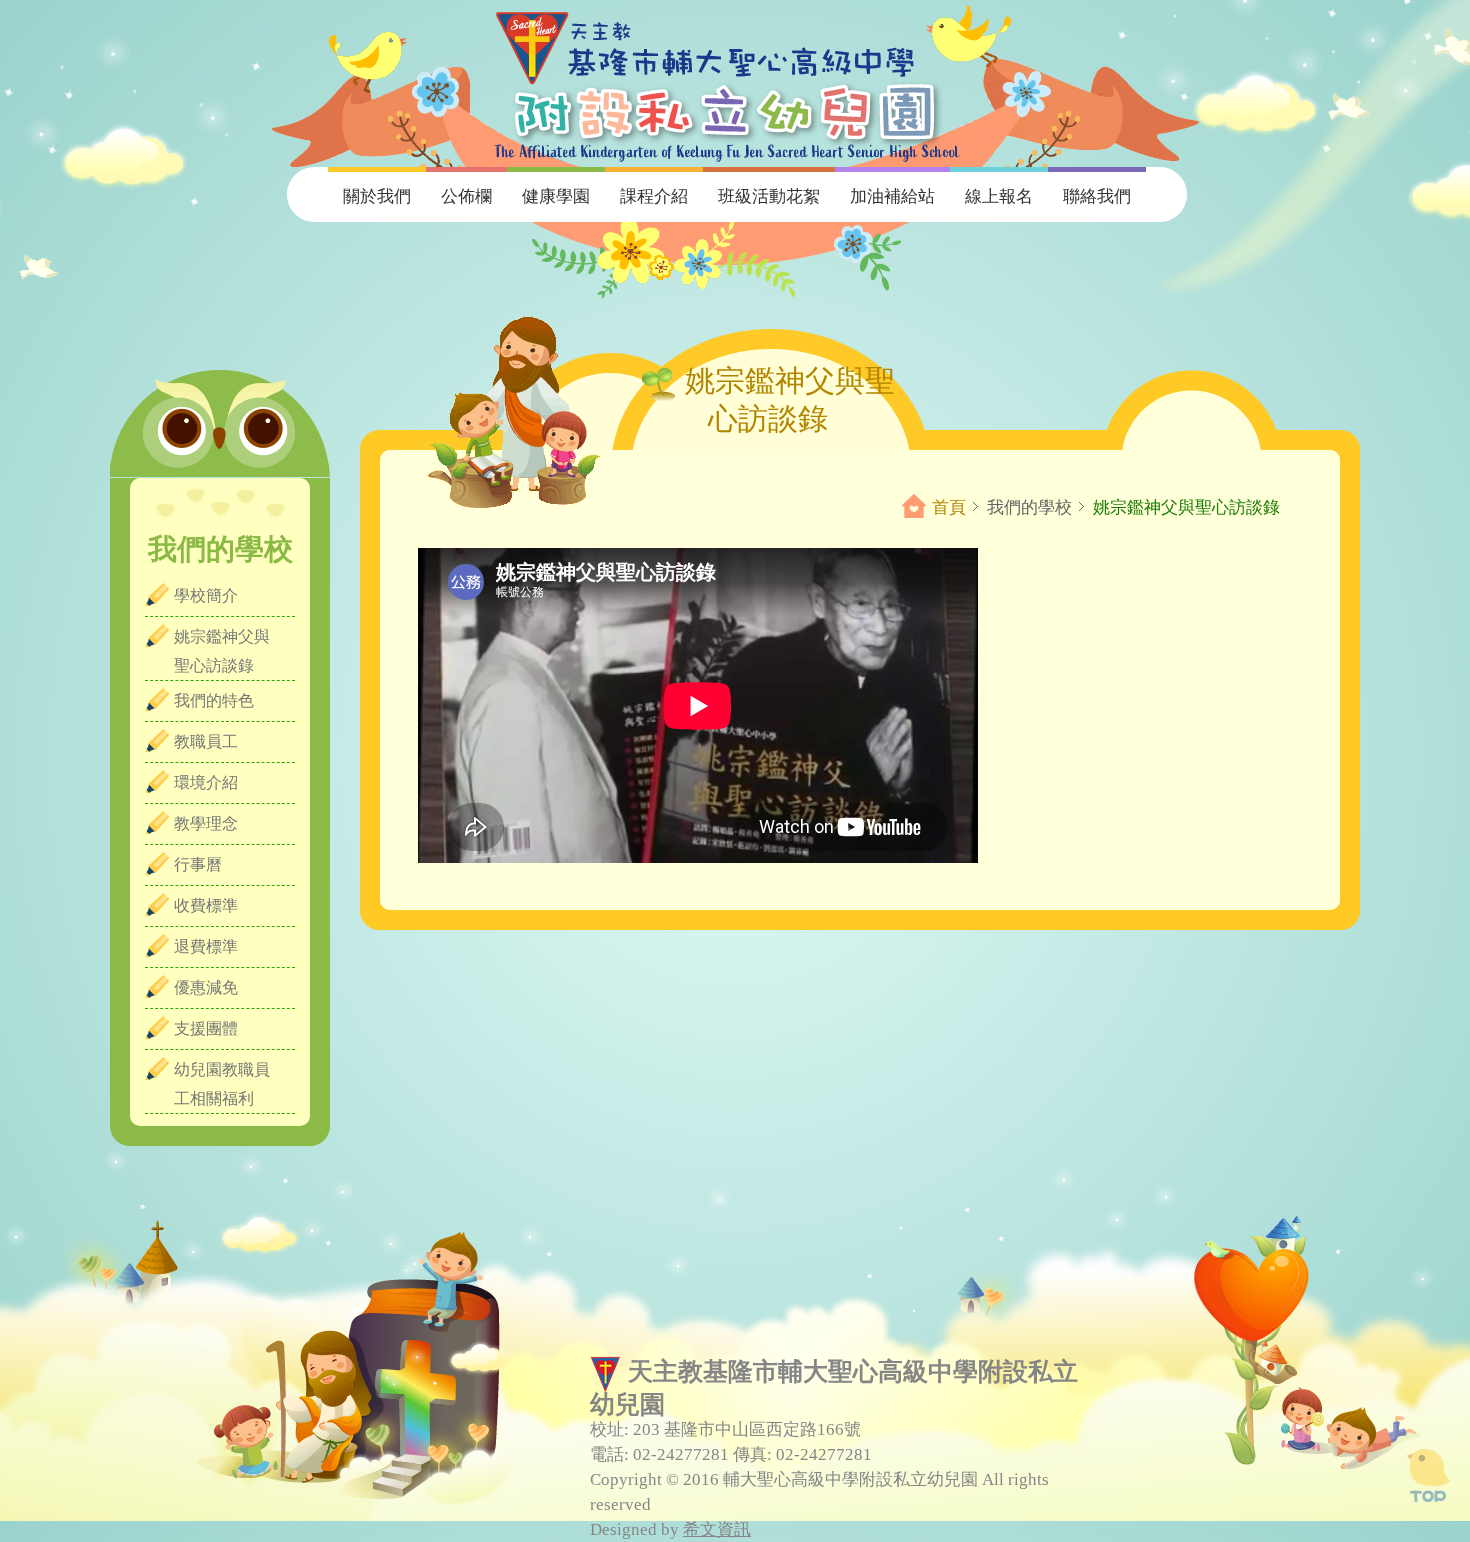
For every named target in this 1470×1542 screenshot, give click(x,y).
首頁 (949, 507)
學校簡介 (206, 595)
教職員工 (206, 741)
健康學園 (556, 196)
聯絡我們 (1097, 196)
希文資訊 (717, 1529)
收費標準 (206, 905)
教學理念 (206, 823)
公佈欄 (466, 196)
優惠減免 (206, 987)
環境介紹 (206, 782)
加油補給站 (892, 196)
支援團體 (206, 1028)
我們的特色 (214, 700)
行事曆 (198, 864)
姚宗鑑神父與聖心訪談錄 (222, 651)
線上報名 (999, 196)
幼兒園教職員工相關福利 (222, 1084)
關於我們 (377, 196)
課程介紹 (654, 196)
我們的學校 (1029, 507)
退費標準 (206, 946)
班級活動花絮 (769, 196)
